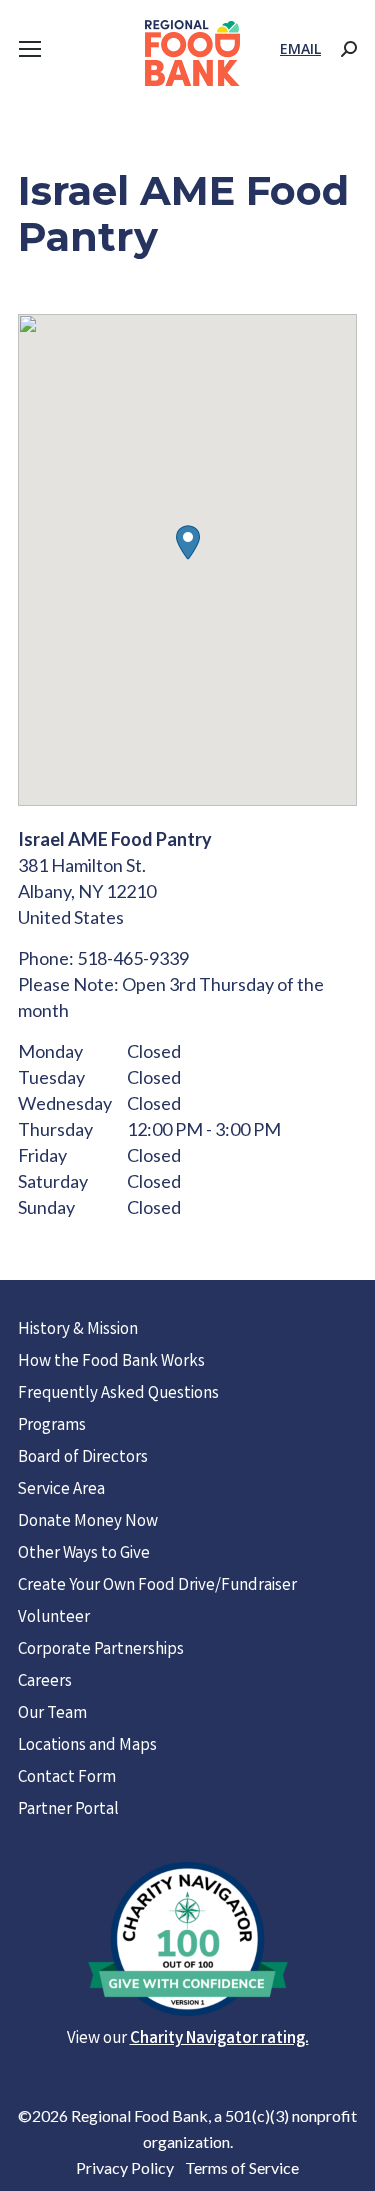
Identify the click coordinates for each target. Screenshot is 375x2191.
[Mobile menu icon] (30, 49)
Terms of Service (242, 2167)
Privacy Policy (125, 2167)
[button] (188, 542)
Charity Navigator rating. (219, 2039)
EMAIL (300, 48)
